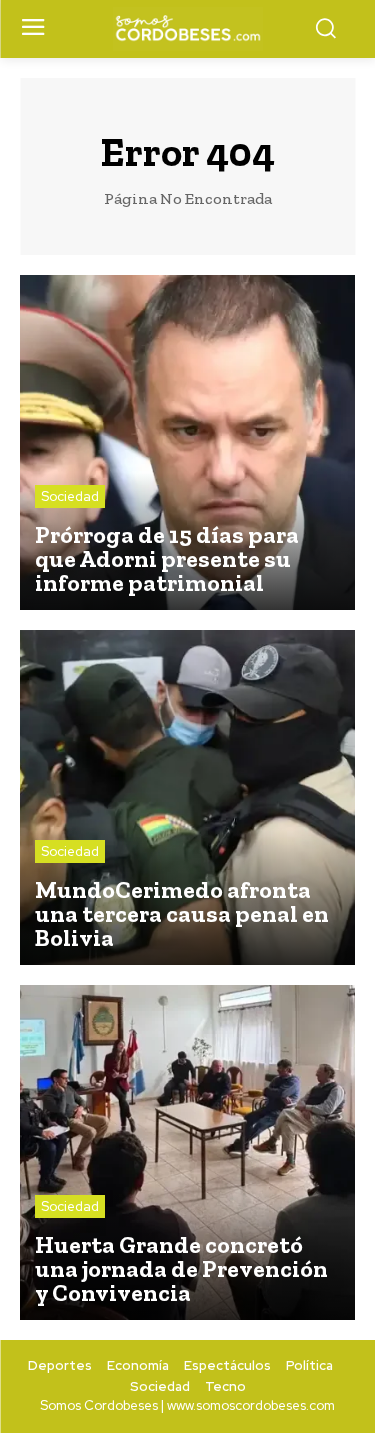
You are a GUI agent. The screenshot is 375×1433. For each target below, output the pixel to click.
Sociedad (70, 496)
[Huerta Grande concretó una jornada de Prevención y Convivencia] (187, 1152)
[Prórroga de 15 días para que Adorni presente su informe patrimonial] (187, 442)
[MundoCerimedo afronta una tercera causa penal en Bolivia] (187, 797)
